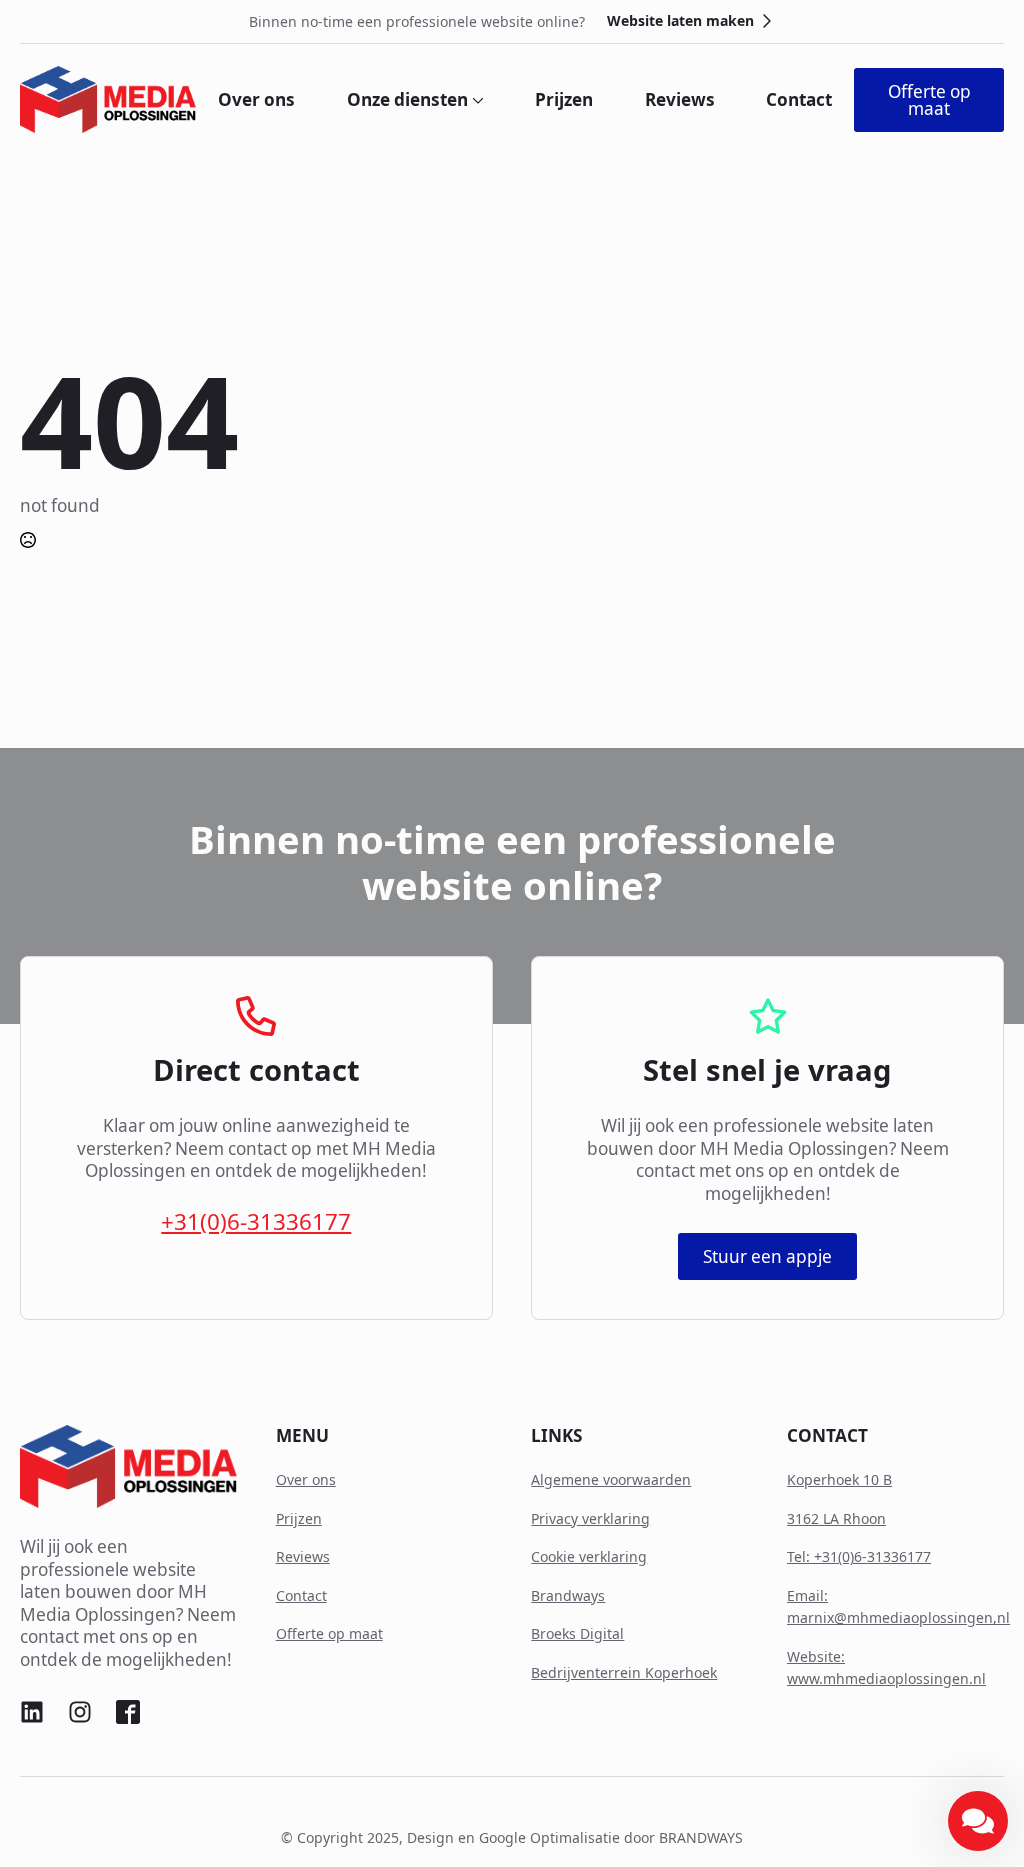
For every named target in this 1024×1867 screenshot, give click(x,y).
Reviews (680, 99)
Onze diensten (407, 99)
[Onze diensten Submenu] (476, 99)
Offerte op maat (329, 1633)
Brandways (568, 1595)
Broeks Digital (577, 1633)
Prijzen (564, 99)
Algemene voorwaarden (611, 1479)
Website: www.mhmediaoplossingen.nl (886, 1667)
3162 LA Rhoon (836, 1518)
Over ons (256, 99)
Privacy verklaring (590, 1518)
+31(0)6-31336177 (256, 1222)
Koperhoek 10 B (839, 1479)
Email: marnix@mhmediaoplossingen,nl (898, 1606)
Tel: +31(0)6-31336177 (859, 1556)
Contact (799, 99)
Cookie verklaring (589, 1556)
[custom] (32, 1712)
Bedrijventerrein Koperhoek (624, 1672)
